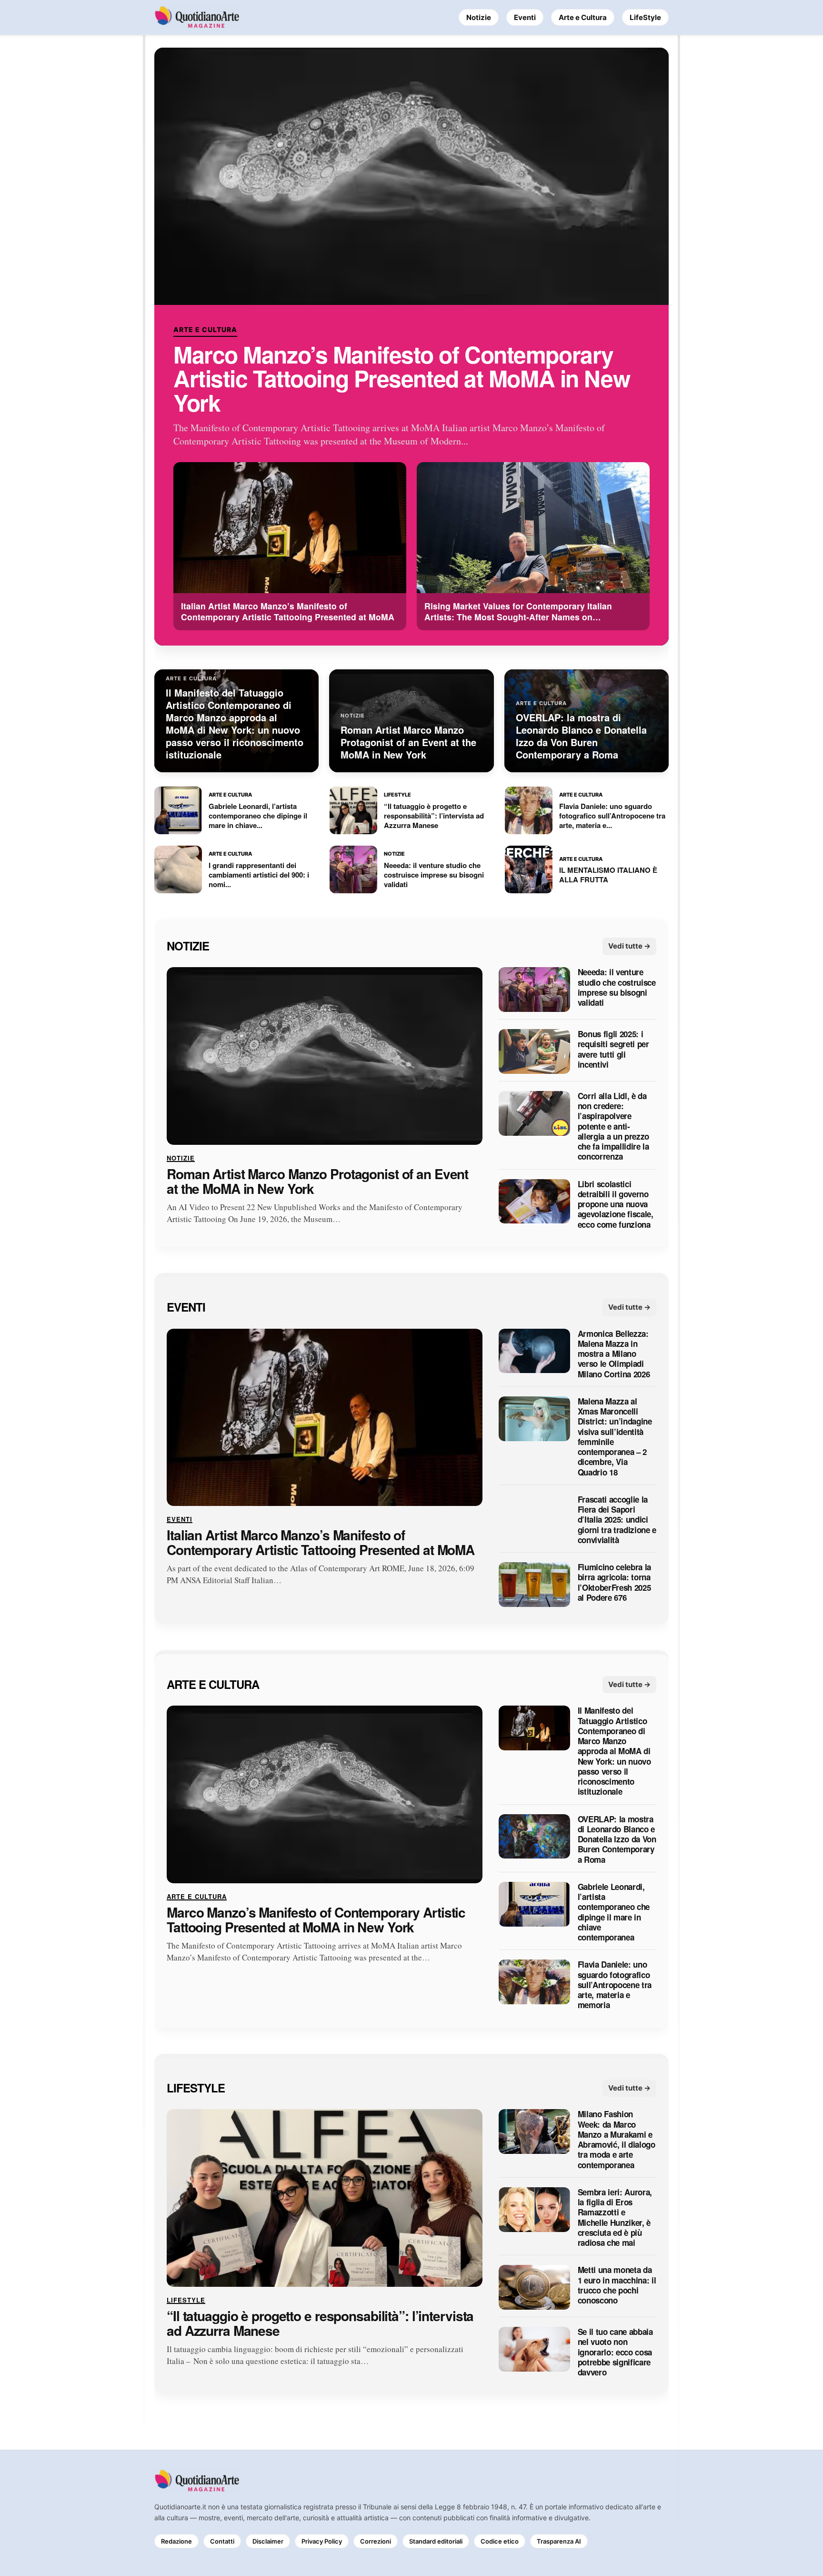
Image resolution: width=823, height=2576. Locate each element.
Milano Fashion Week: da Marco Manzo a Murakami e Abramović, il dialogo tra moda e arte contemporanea (617, 2140)
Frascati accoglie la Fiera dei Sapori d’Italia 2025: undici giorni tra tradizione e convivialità (617, 1520)
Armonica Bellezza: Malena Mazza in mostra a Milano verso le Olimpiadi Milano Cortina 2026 (614, 1354)
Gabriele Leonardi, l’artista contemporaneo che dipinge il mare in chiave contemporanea (614, 1912)
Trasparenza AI (559, 2541)
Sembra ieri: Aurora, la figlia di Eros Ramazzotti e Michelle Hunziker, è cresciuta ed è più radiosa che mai (615, 2218)
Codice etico (500, 2541)
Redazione (176, 2541)
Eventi (525, 17)
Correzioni (376, 2541)
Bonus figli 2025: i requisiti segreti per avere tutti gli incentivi (613, 1050)
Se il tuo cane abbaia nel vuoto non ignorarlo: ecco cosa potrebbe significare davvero (615, 2352)
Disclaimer (268, 2541)
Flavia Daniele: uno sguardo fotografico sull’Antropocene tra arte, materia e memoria (615, 1985)
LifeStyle (645, 17)
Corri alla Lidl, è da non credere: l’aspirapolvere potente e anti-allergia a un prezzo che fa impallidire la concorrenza (613, 1126)
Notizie (479, 17)
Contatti (222, 2541)
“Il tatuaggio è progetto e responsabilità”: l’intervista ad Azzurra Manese (320, 2323)
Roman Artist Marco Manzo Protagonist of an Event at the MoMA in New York (317, 1182)
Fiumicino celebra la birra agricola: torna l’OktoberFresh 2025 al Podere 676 (614, 1583)
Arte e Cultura (583, 17)
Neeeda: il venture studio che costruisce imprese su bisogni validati (617, 988)
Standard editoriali (436, 2541)
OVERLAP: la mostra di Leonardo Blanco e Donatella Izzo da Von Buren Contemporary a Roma (617, 1839)
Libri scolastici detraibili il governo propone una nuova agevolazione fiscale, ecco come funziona (616, 1204)
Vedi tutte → (629, 946)
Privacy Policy (322, 2541)
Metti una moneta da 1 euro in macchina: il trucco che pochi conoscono (617, 2286)
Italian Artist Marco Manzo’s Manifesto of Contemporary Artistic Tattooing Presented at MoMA (321, 1543)
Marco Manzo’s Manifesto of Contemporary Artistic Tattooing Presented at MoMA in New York (401, 379)
